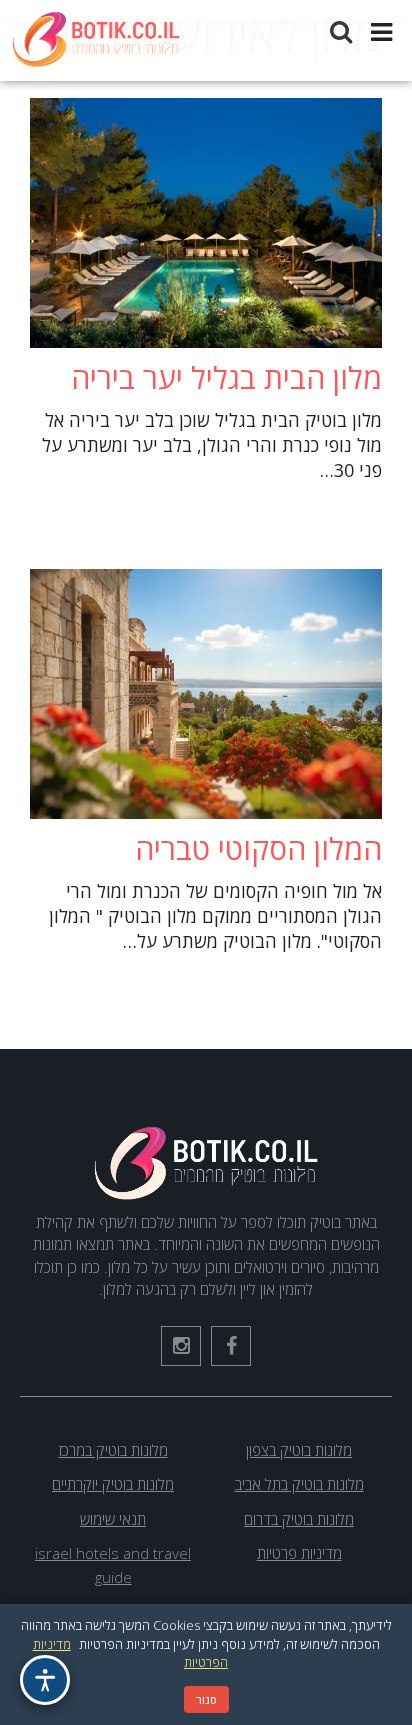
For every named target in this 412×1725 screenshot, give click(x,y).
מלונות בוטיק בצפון (299, 1450)
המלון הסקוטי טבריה (258, 848)
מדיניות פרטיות (299, 1553)
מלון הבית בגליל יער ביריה (226, 377)
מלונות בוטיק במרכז (113, 1450)
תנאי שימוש (113, 1519)
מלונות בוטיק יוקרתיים (113, 1484)
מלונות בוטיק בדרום (299, 1519)
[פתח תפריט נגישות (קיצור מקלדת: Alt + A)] (45, 1680)
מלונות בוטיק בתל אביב (299, 1484)
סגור (206, 1699)
